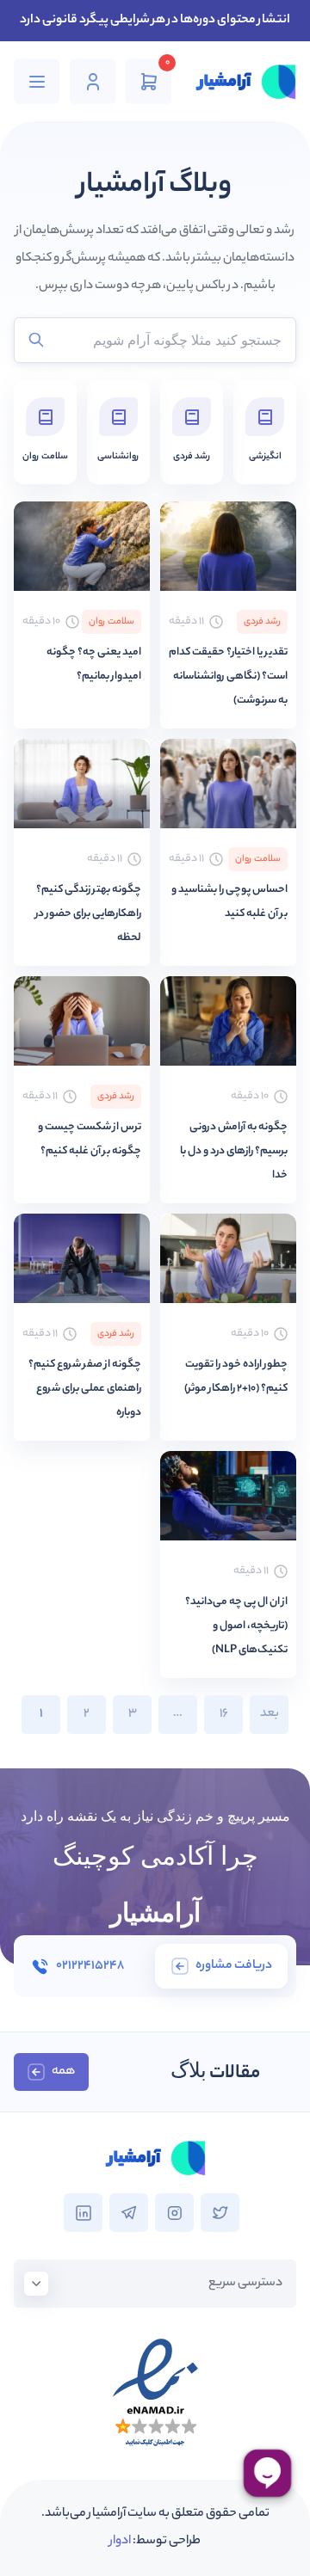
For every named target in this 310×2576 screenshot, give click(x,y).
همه (63, 2072)
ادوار (120, 2542)
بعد (270, 1714)
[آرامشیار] (246, 82)
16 (224, 1714)
